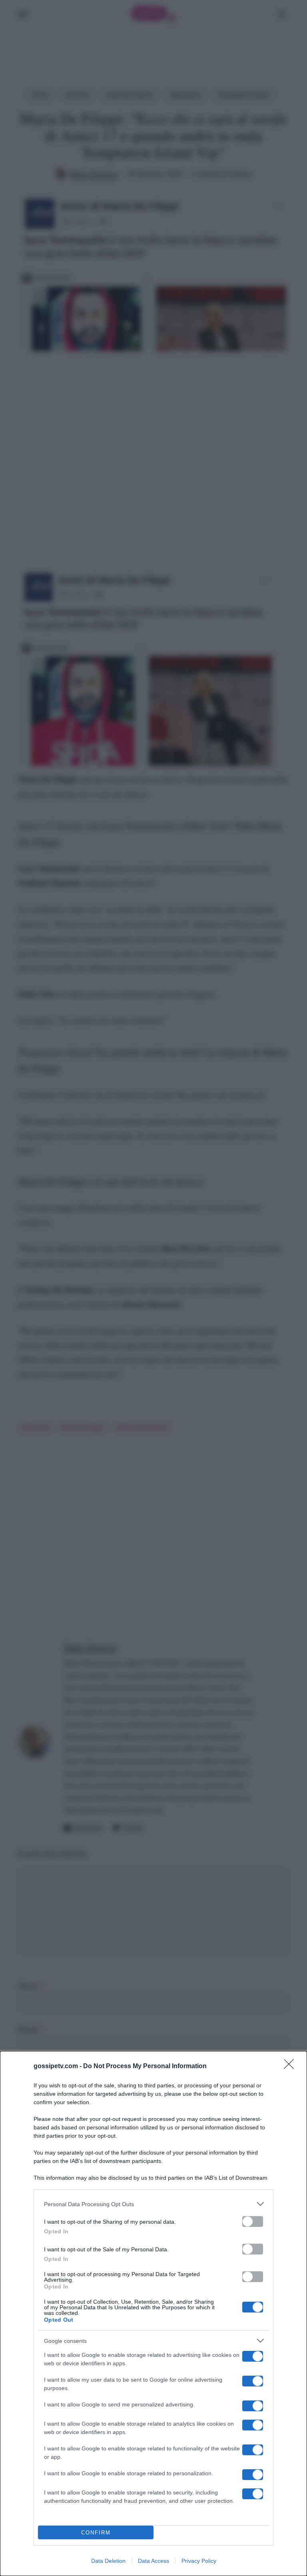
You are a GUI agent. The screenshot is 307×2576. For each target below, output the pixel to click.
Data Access (153, 2561)
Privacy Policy (199, 2561)
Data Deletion (108, 2561)
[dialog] (153, 2313)
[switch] (253, 2222)
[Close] (291, 2067)
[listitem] (153, 2204)
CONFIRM (96, 2533)
